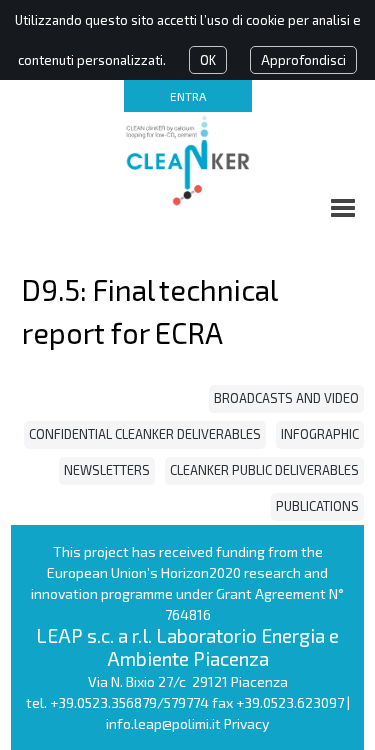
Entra (188, 96)
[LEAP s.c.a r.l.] (188, 160)
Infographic (320, 434)
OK (208, 60)
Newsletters (107, 470)
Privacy (246, 723)
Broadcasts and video (286, 398)
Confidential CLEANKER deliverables (145, 434)
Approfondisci (303, 60)
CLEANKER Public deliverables (264, 470)
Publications (317, 506)
